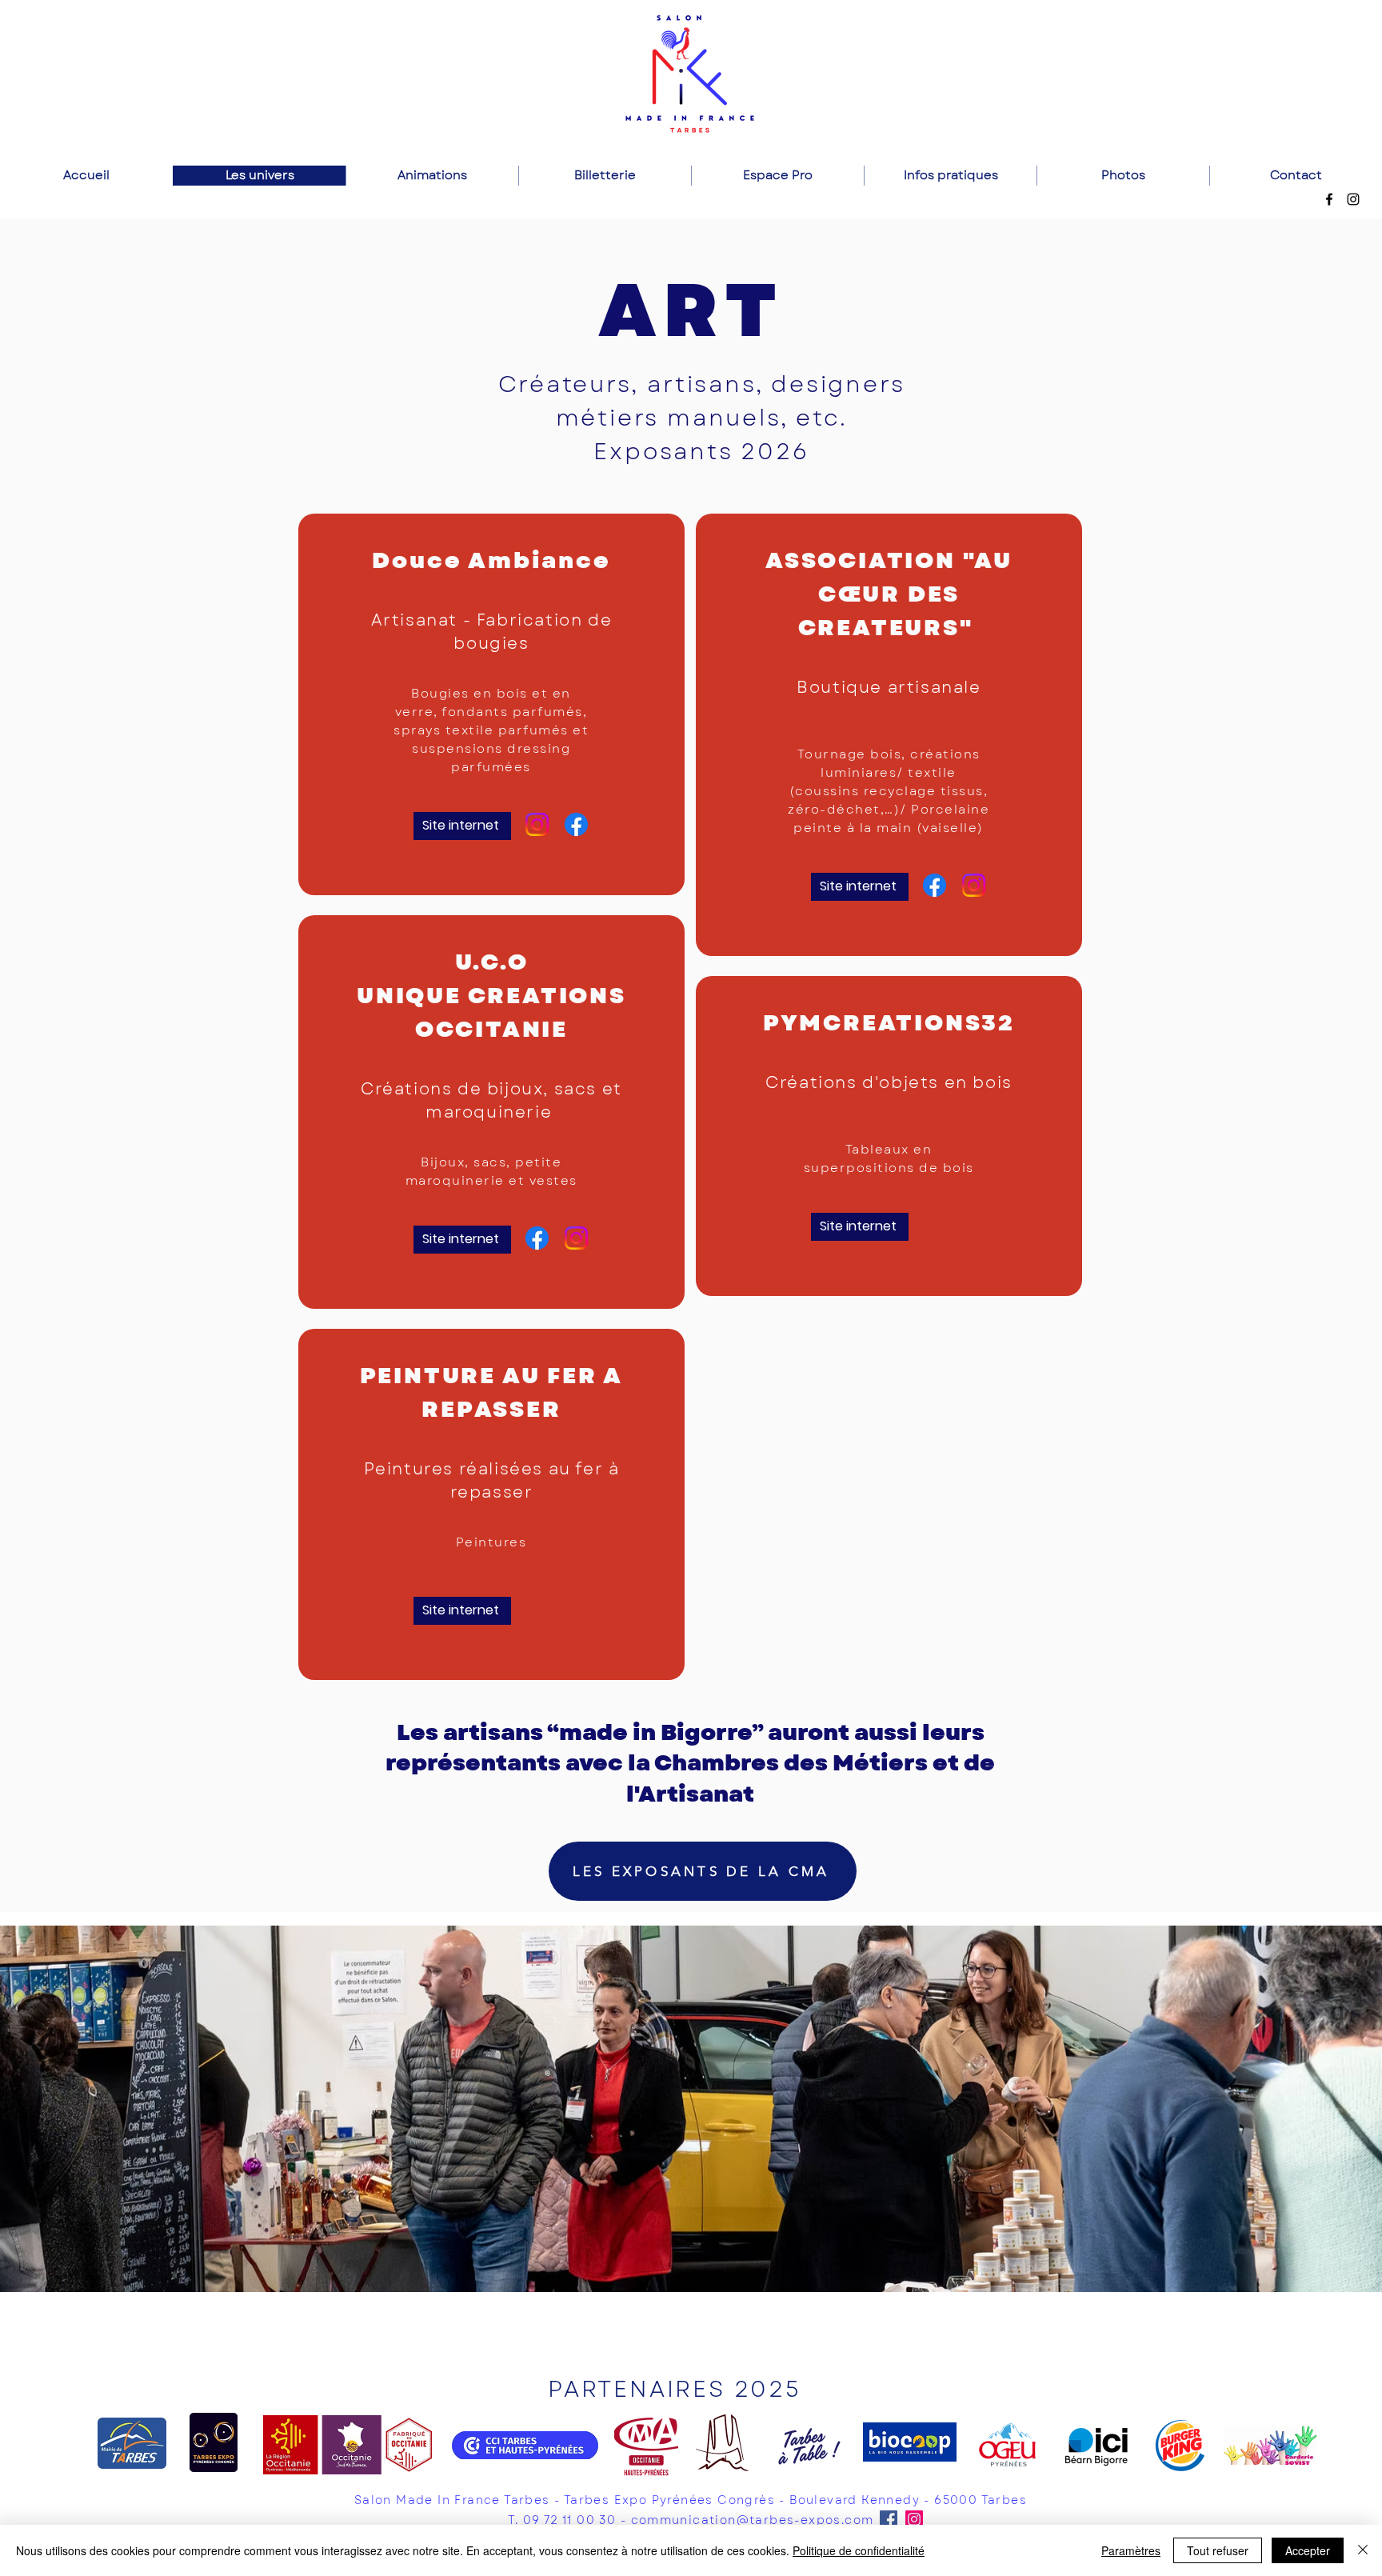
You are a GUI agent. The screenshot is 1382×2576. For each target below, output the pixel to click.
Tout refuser (1218, 2550)
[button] (691, 2109)
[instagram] (1353, 199)
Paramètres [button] (1131, 2550)
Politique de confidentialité (859, 2550)
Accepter (1308, 2550)
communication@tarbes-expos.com (753, 2520)
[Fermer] (1363, 2550)
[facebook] (1329, 199)
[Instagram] (537, 824)
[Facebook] (576, 824)
